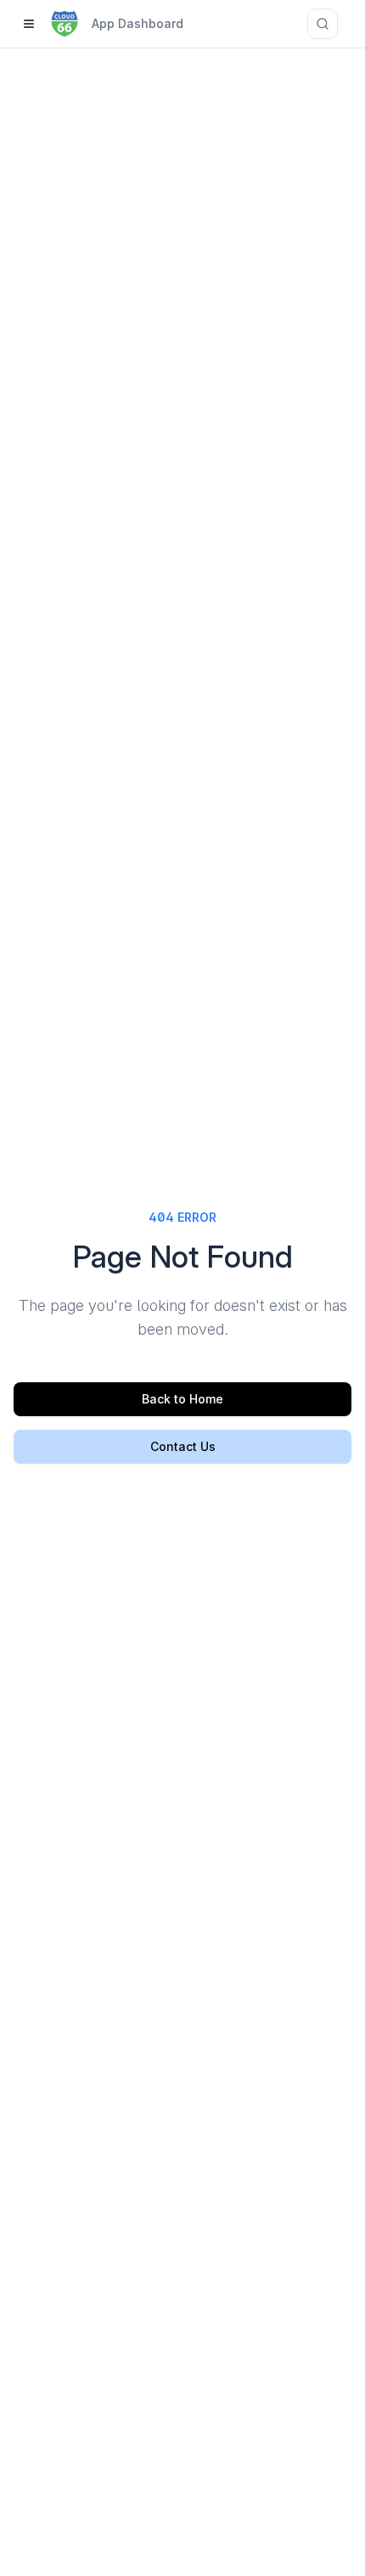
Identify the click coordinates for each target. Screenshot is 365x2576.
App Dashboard (138, 23)
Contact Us (183, 1446)
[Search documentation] (323, 24)
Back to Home (182, 1399)
